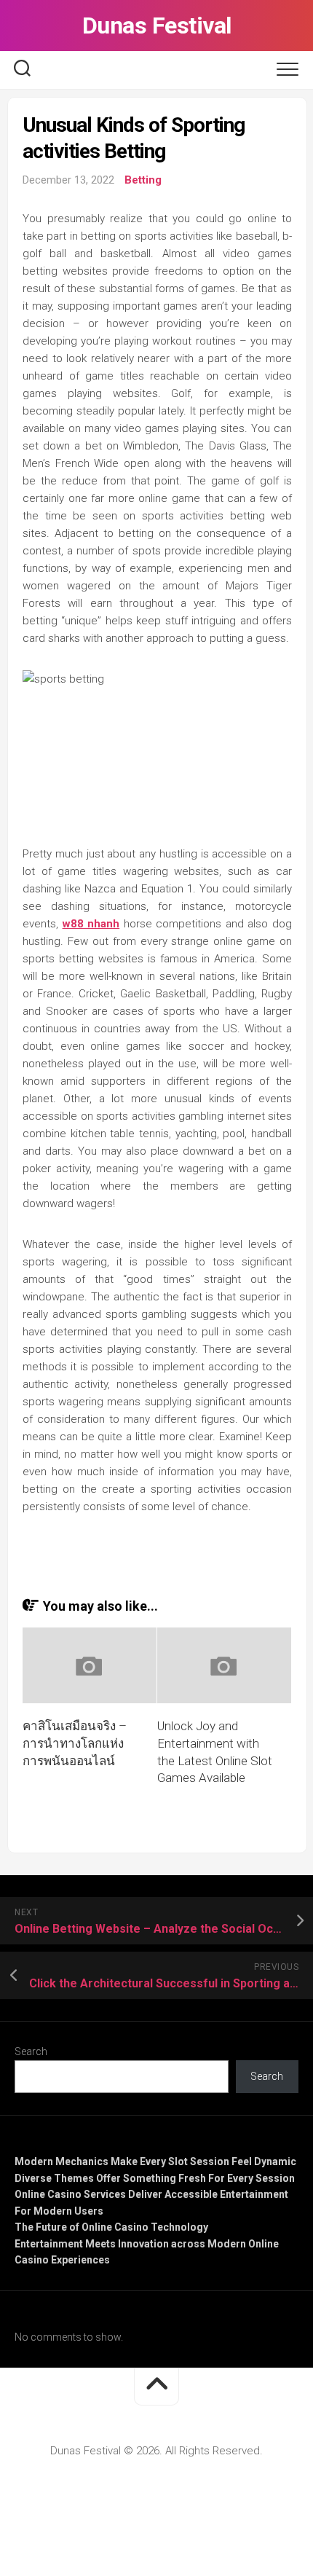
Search (31, 2051)
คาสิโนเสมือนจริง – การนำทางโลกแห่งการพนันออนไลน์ (75, 1743)
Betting (143, 180)
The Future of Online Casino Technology (111, 2227)
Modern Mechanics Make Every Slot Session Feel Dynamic (155, 2161)
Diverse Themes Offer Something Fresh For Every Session (155, 2178)
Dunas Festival (157, 25)
